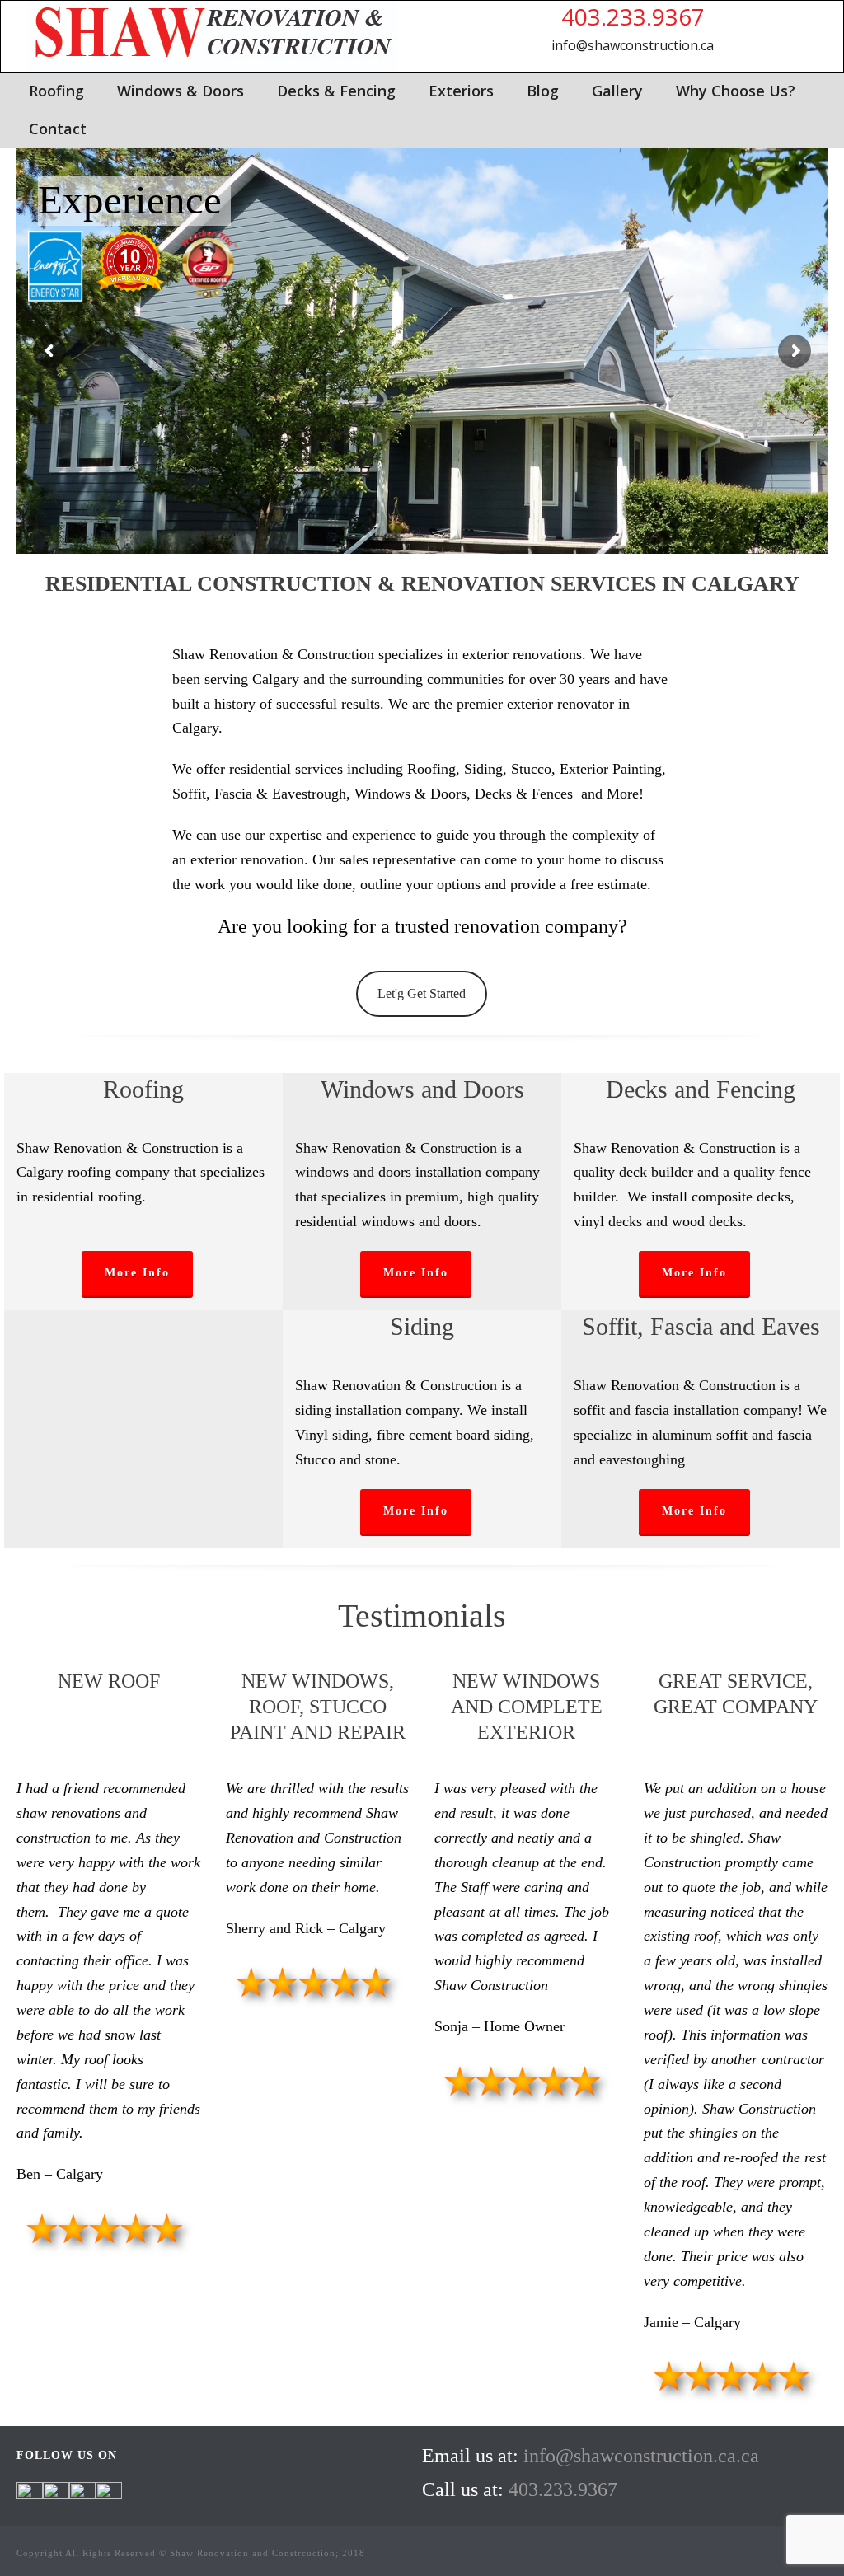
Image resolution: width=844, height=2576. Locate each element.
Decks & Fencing (336, 91)
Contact (58, 129)
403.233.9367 (633, 16)
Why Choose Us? (736, 91)
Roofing (56, 91)
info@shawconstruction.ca (633, 45)
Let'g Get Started (422, 993)
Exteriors (461, 91)
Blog (543, 91)
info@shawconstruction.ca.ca (641, 2456)
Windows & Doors (181, 91)
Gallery (617, 91)
